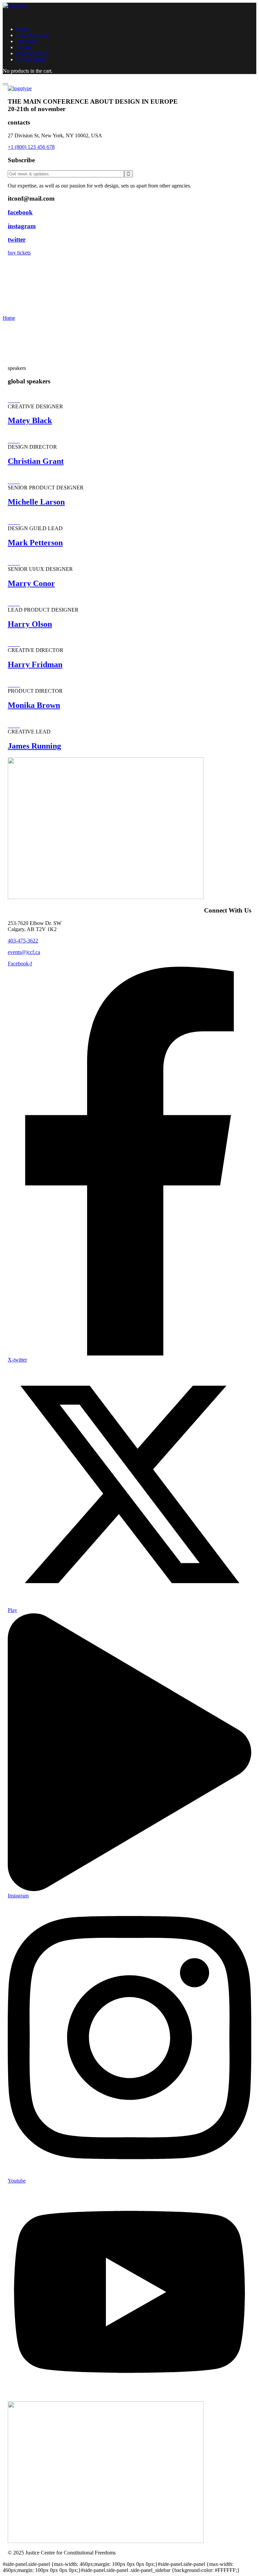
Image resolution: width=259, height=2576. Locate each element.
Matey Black (30, 420)
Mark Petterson (35, 543)
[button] (129, 253)
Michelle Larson (36, 502)
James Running (34, 746)
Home (9, 318)
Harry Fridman (35, 664)
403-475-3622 (23, 941)
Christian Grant (36, 461)
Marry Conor (31, 583)
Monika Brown (34, 705)
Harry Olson (30, 624)
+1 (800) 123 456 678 (31, 147)
